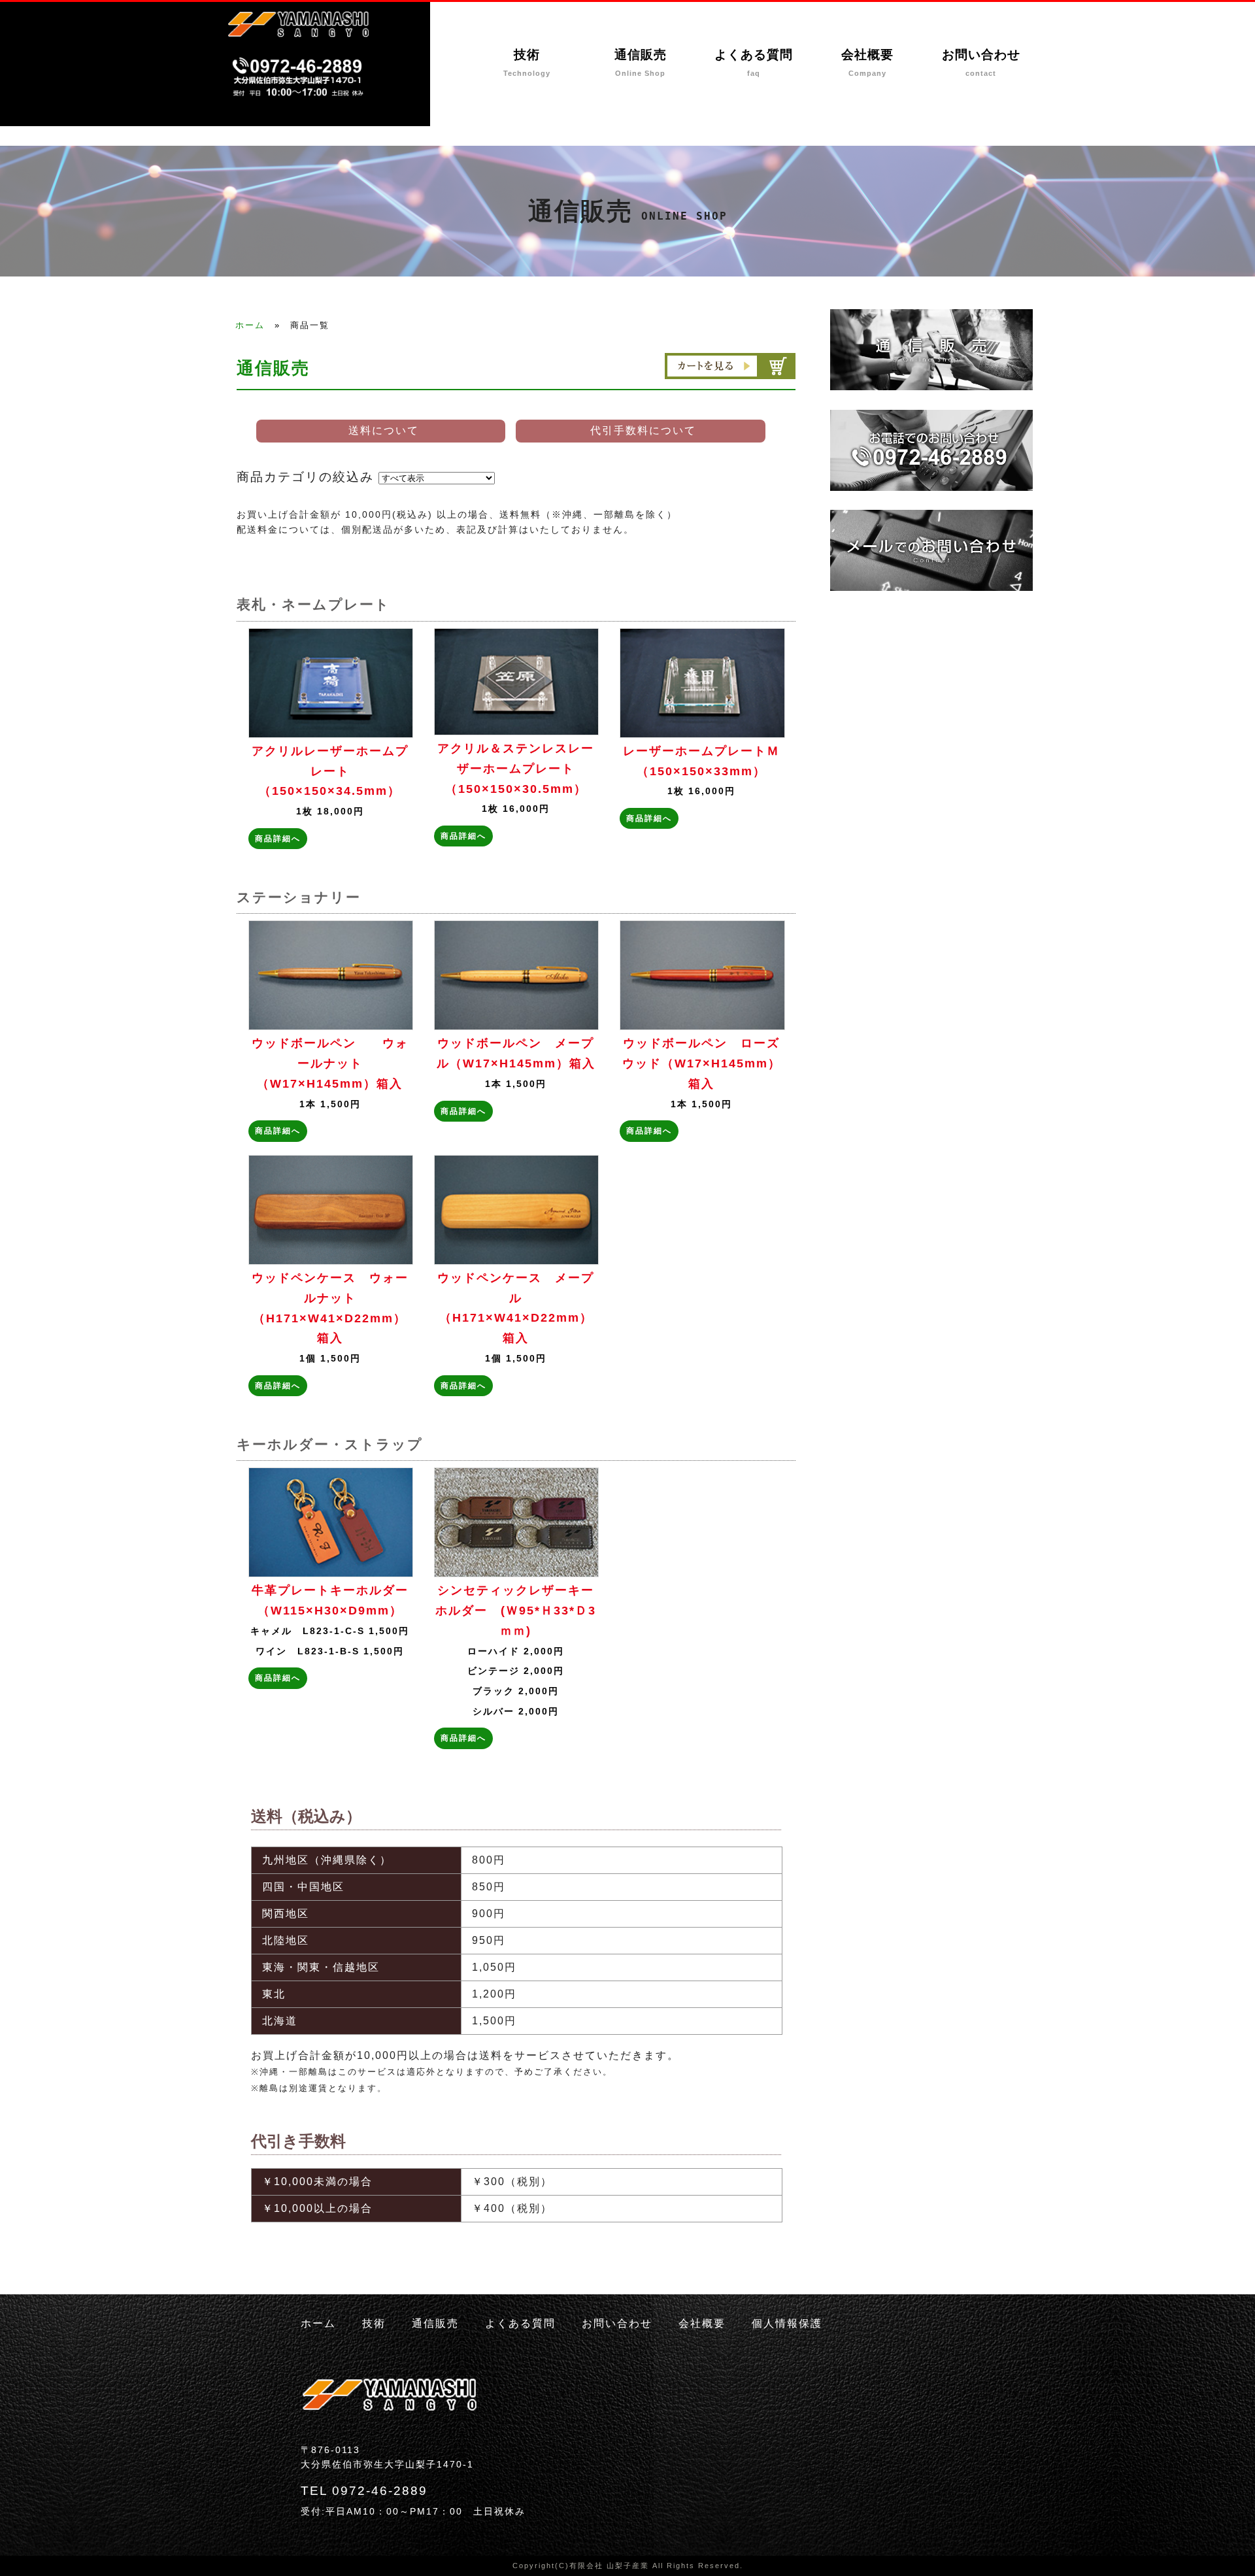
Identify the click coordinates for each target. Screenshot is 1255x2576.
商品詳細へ (278, 839)
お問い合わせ (981, 63)
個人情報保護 (787, 2323)
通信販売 (641, 63)
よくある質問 (754, 63)
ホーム (250, 325)
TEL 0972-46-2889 (364, 2491)
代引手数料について (643, 430)
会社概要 (867, 63)
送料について (384, 430)
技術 (527, 63)
